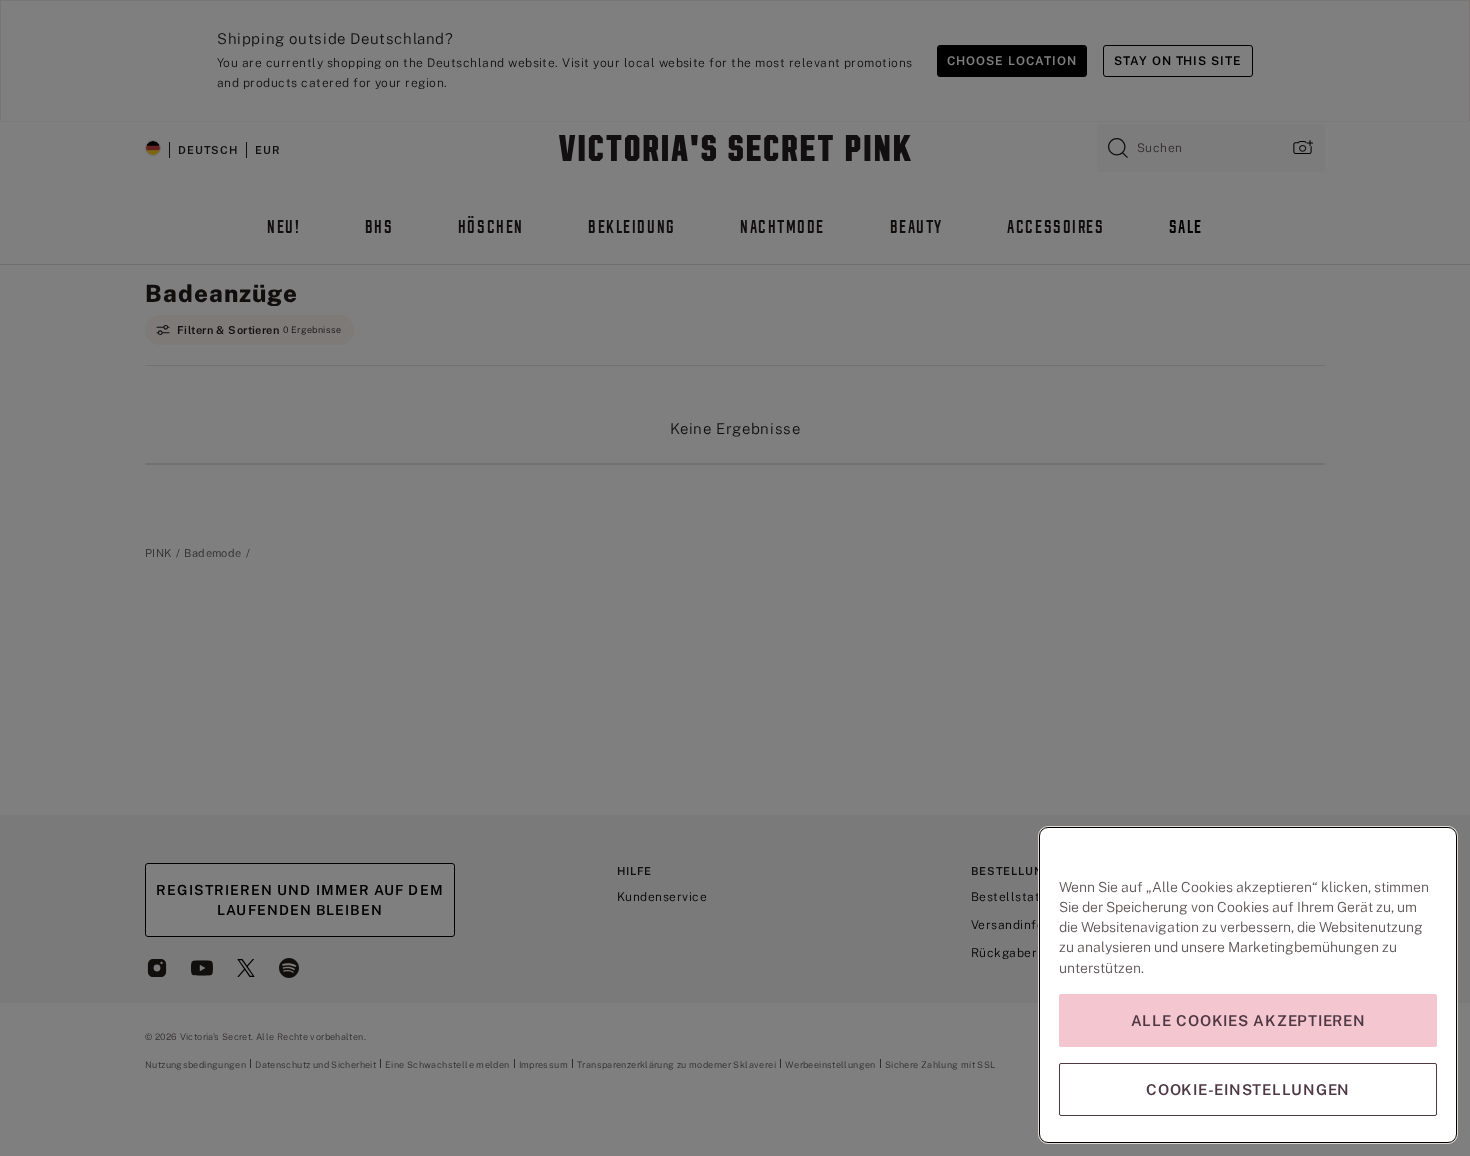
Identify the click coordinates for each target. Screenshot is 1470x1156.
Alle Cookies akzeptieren (1248, 1020)
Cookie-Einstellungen (1248, 1089)
